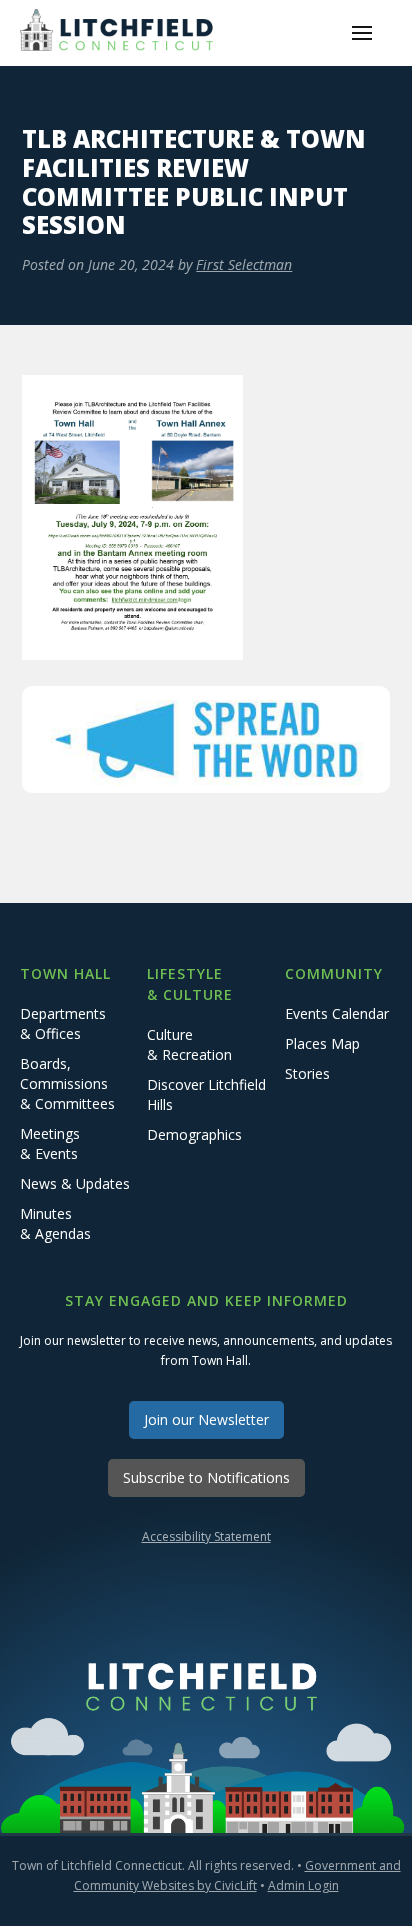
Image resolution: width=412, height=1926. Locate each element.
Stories (307, 1073)
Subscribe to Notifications (206, 1477)
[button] (362, 33)
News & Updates (75, 1183)
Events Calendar (337, 1013)
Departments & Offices (63, 1023)
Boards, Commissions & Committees (67, 1083)
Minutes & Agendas (55, 1223)
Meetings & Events (50, 1143)
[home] (120, 32)
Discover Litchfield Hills (206, 1094)
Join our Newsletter (206, 1419)
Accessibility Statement (206, 1536)
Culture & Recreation (189, 1044)
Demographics (194, 1134)
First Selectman (244, 264)
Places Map (322, 1043)
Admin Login (303, 1885)
